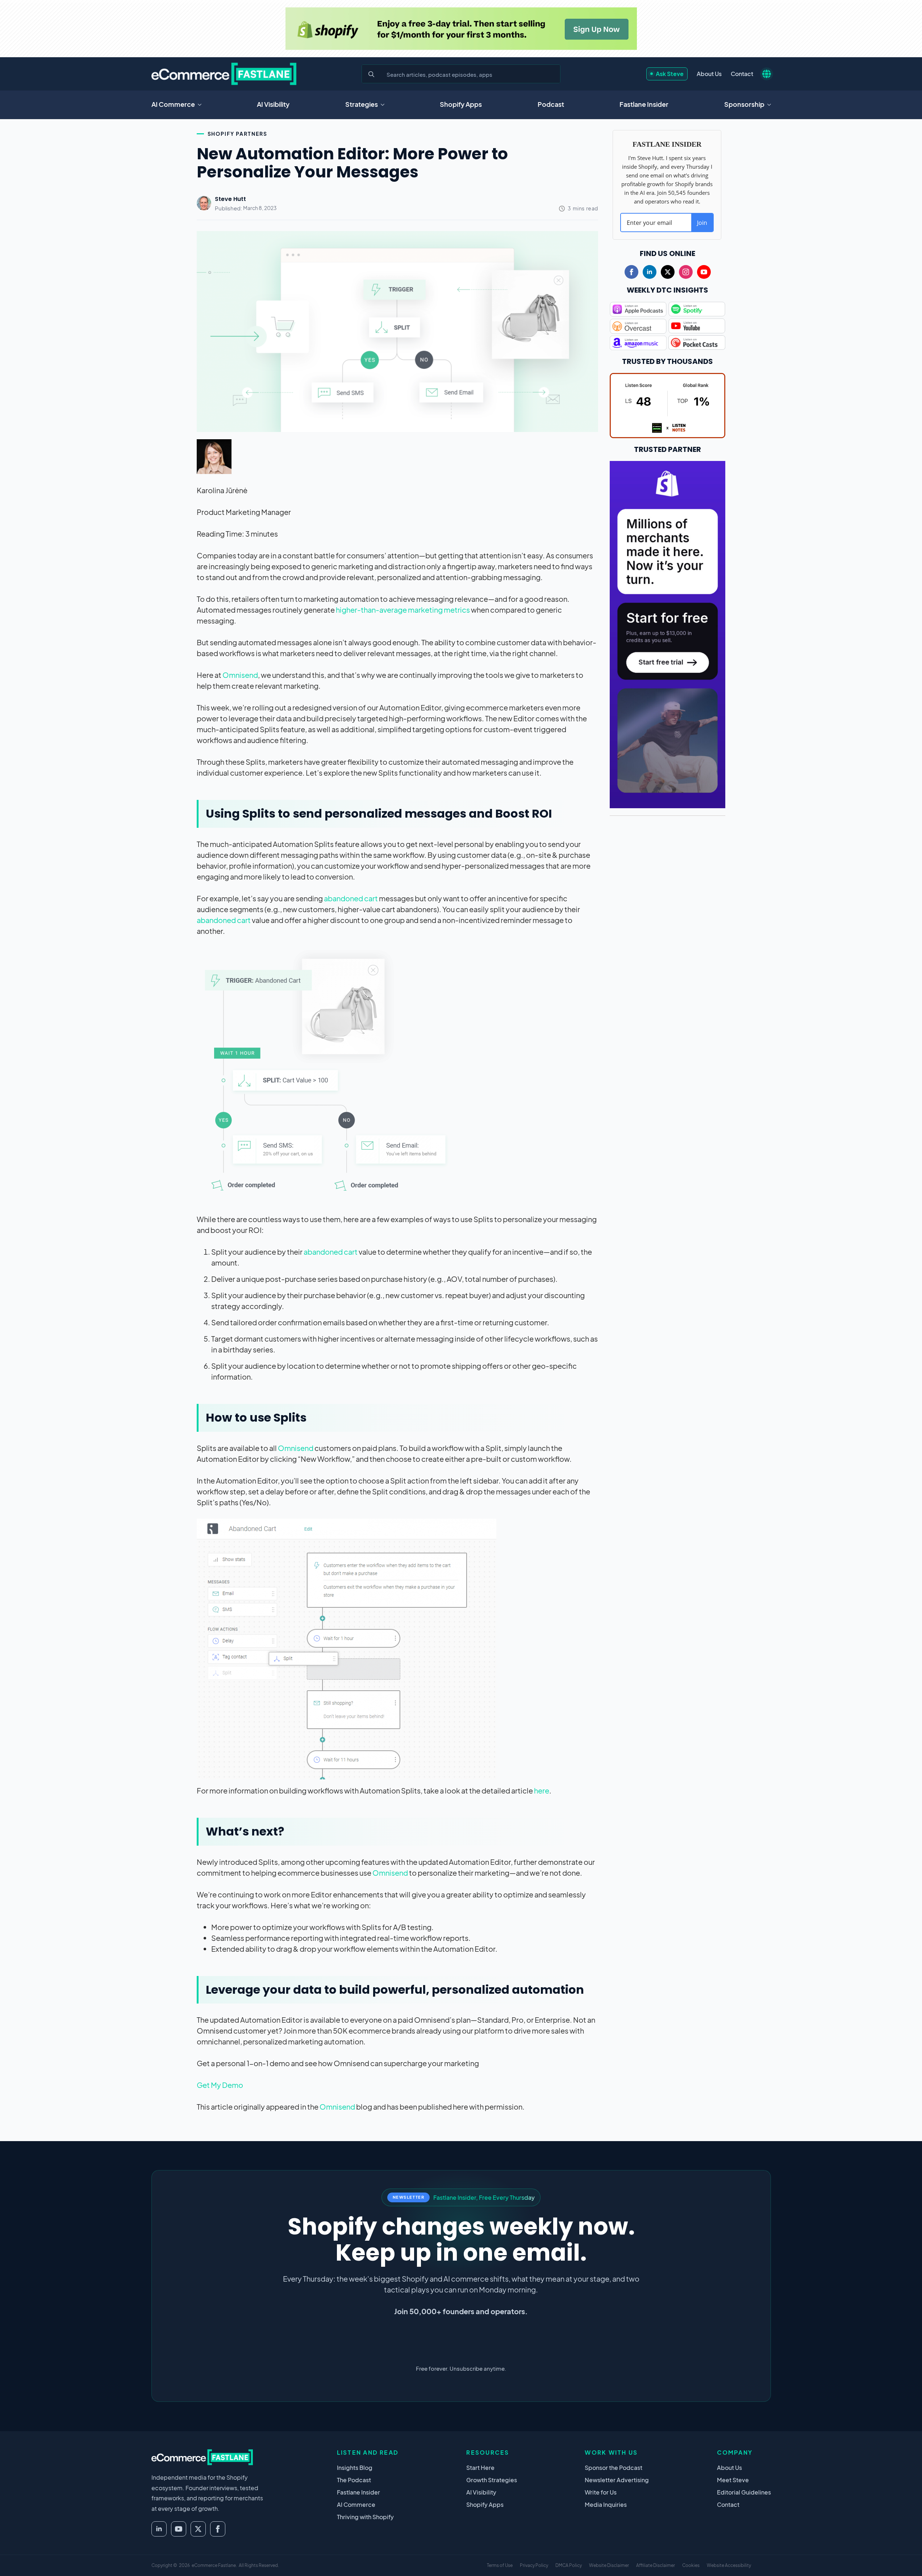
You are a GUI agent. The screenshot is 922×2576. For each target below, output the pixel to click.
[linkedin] (650, 272)
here (542, 1790)
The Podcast (354, 2480)
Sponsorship (744, 104)
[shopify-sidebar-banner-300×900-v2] (668, 633)
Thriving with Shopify (365, 2517)
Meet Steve (733, 2480)
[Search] (371, 74)
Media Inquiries (606, 2504)
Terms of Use (500, 2565)
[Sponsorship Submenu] (771, 105)
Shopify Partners (237, 134)
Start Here (480, 2468)
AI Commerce (173, 104)
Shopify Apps (461, 104)
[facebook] (631, 272)
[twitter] (668, 272)
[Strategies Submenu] (385, 105)
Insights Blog (355, 2468)
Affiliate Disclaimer (656, 2565)
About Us (709, 74)
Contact (742, 74)
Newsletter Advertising (617, 2480)
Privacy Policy (534, 2565)
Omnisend (240, 675)
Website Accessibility (729, 2565)
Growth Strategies (492, 2480)
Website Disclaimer (609, 2565)
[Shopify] (461, 29)
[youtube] (704, 272)
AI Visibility (273, 104)
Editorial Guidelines (744, 2492)
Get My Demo (220, 2085)
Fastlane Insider (644, 104)
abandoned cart (351, 898)
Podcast (551, 104)
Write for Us (601, 2492)
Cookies (691, 2565)
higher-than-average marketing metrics (403, 610)
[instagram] (686, 272)
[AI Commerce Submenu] (202, 105)
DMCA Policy (569, 2565)
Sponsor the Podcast (614, 2468)
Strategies (362, 104)
